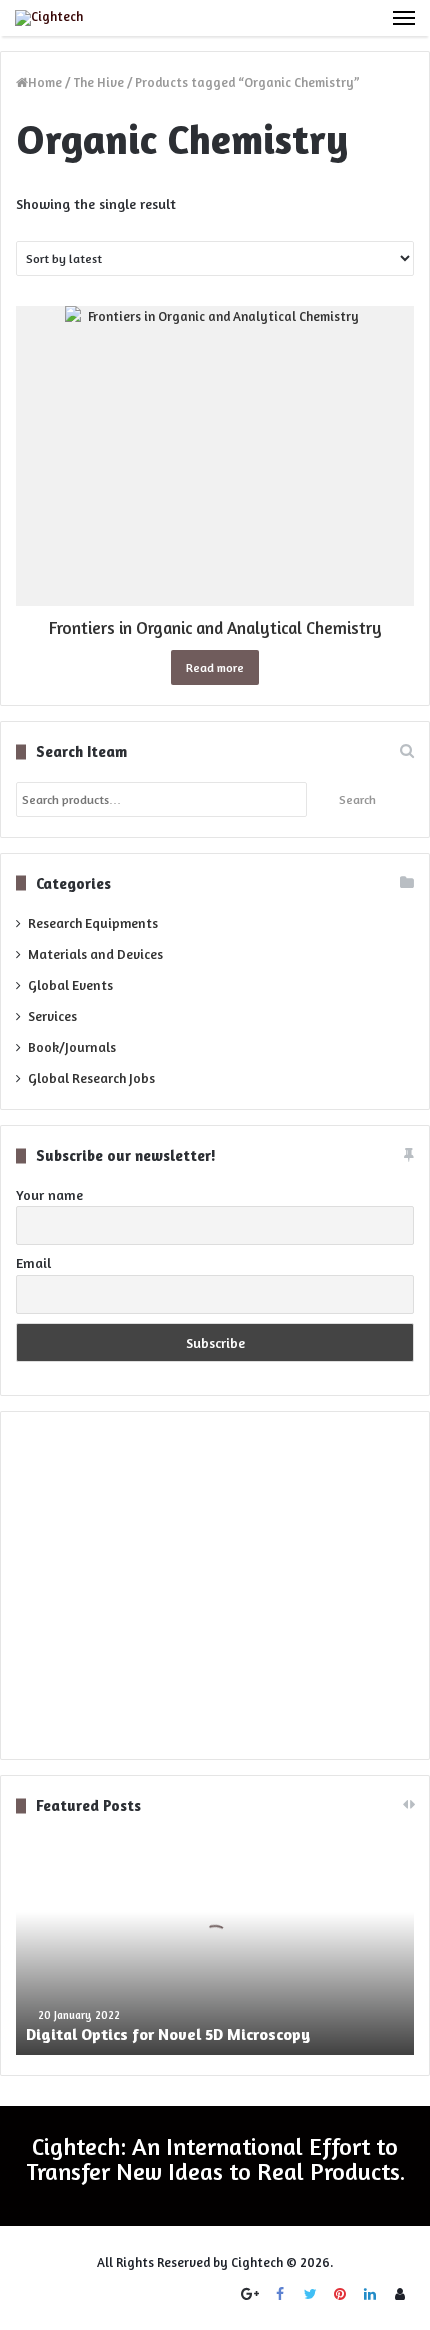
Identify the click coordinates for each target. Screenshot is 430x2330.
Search (357, 799)
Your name (49, 1194)
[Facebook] (280, 2294)
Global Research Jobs (91, 1078)
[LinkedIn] (370, 2294)
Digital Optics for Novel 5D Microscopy (168, 2034)
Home (45, 82)
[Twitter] (310, 2294)
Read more (215, 667)
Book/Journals (72, 1047)
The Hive (98, 82)
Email (33, 1262)
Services (52, 1016)
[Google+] (250, 2294)
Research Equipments (93, 923)
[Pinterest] (340, 2294)
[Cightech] (49, 18)
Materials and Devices (95, 954)
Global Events (70, 985)
